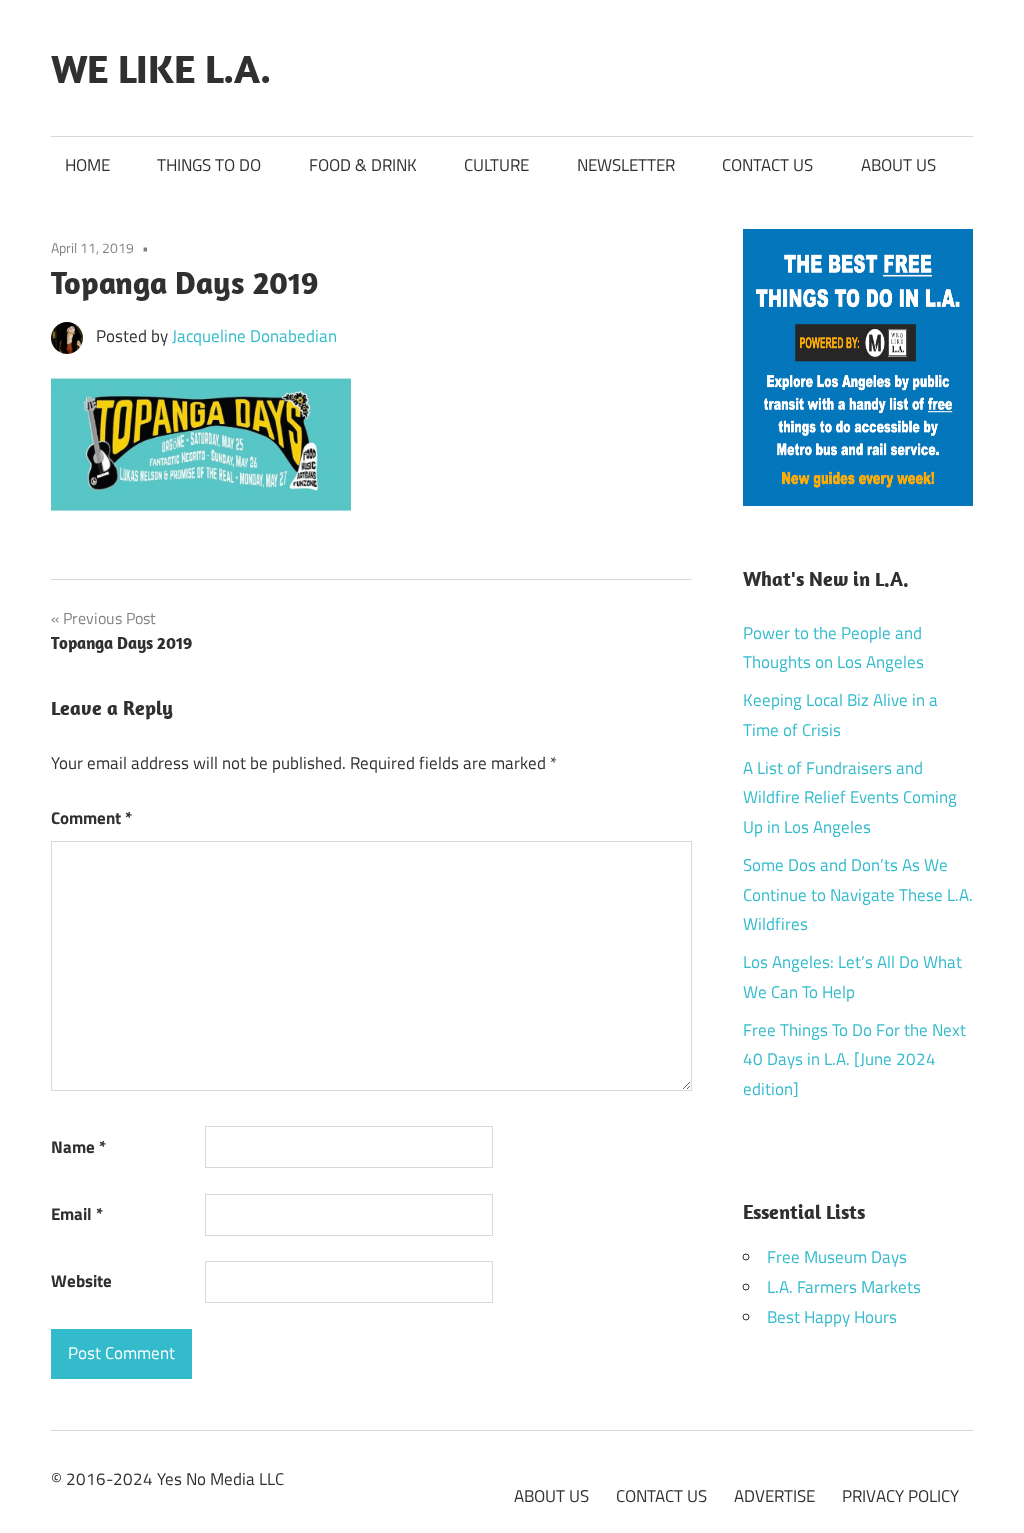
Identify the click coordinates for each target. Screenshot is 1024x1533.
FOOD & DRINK (363, 165)
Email (77, 1214)
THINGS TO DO (209, 165)
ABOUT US (898, 165)
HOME (87, 165)
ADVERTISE (774, 1496)
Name (78, 1147)
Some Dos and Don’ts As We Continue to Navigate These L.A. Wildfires (858, 895)
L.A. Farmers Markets (844, 1287)
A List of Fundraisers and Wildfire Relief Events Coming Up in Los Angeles (850, 798)
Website (81, 1281)
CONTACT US (767, 165)
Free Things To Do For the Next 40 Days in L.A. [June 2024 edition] (854, 1060)
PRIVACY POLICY (900, 1496)
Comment (91, 818)
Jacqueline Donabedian (254, 336)
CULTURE (496, 165)
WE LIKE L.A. (161, 68)
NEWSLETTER (626, 165)
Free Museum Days (837, 1257)
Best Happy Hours (832, 1317)
